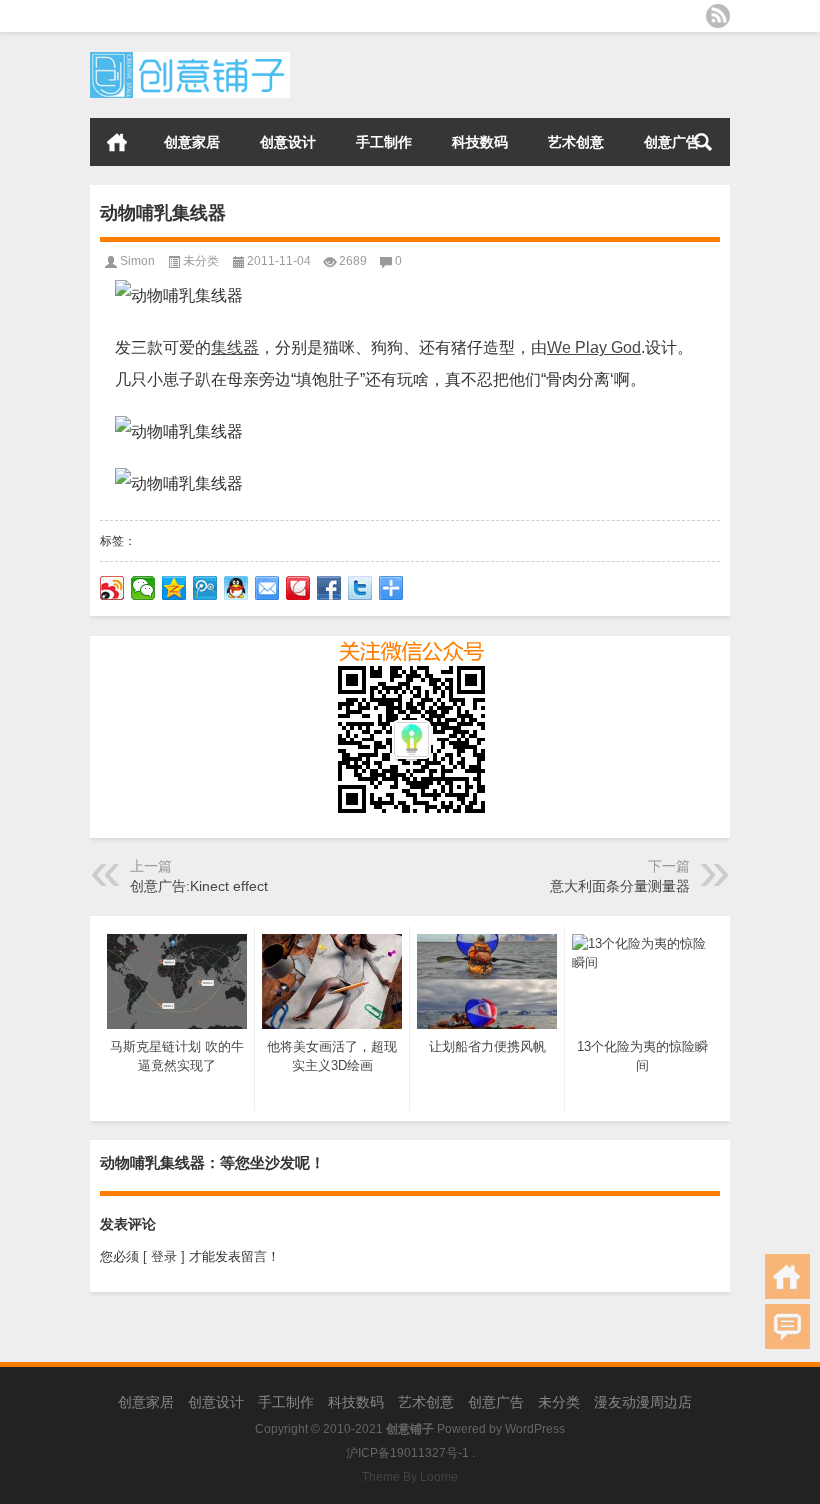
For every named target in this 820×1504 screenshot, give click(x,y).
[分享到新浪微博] (112, 588)
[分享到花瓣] (298, 588)
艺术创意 (576, 142)
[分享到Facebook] (329, 588)
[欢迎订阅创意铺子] (718, 16)
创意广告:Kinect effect (199, 886)
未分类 (201, 261)
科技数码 (480, 142)
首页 (117, 142)
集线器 (235, 347)
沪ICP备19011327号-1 (407, 1453)
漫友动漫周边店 (643, 1402)
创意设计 (288, 142)
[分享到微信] (143, 588)
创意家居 (192, 142)
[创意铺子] (190, 58)
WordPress (535, 1429)
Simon (137, 261)
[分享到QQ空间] (174, 588)
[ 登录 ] (164, 1256)
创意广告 (672, 142)
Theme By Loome (410, 1477)
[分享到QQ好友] (236, 588)
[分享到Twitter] (360, 588)
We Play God (594, 347)
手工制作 (384, 142)
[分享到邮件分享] (267, 588)
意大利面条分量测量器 (620, 886)
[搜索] (703, 142)
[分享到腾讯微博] (205, 588)
